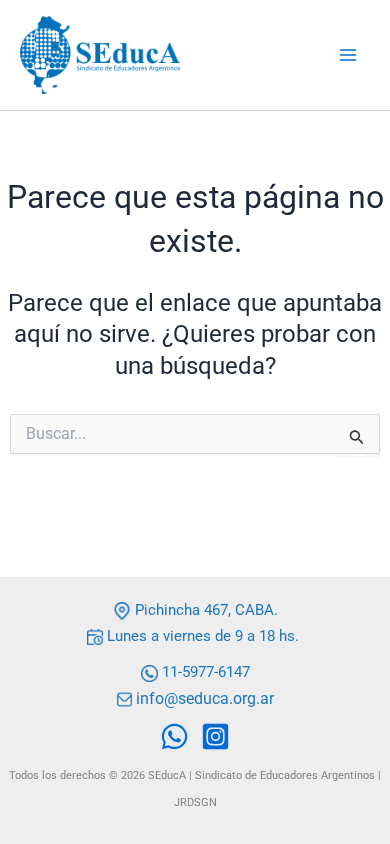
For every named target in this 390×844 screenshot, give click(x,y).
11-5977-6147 (206, 672)
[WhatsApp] (174, 736)
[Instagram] (215, 736)
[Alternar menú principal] (348, 55)
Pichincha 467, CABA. (204, 610)
